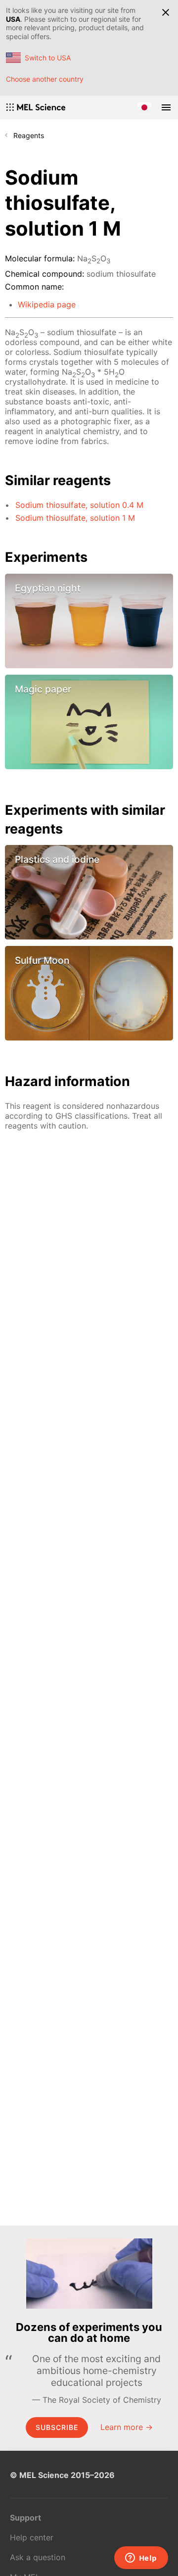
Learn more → (127, 2427)
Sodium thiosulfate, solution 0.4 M (79, 505)
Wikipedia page (47, 304)
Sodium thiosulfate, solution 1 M (75, 518)
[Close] (166, 12)
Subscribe (57, 2427)
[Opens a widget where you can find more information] (141, 2559)
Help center (32, 2537)
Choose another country (45, 79)
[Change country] (144, 107)
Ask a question (38, 2557)
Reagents (29, 135)
